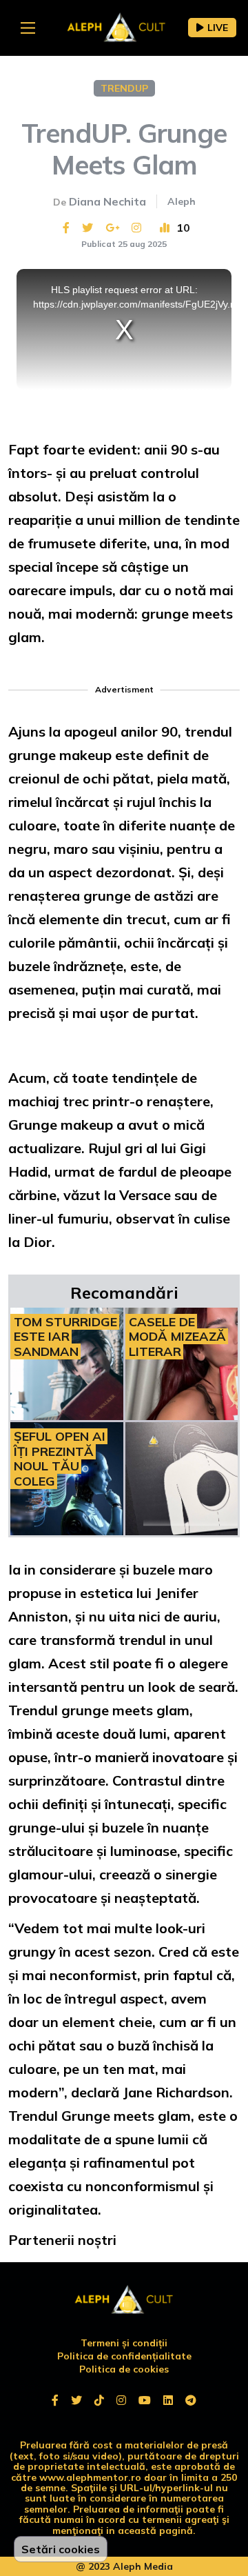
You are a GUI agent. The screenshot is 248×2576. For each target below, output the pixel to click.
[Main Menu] (28, 28)
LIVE (218, 28)
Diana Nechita (107, 201)
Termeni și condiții (124, 2343)
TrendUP (124, 88)
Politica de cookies (124, 2369)
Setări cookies (61, 2549)
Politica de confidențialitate (124, 2356)
